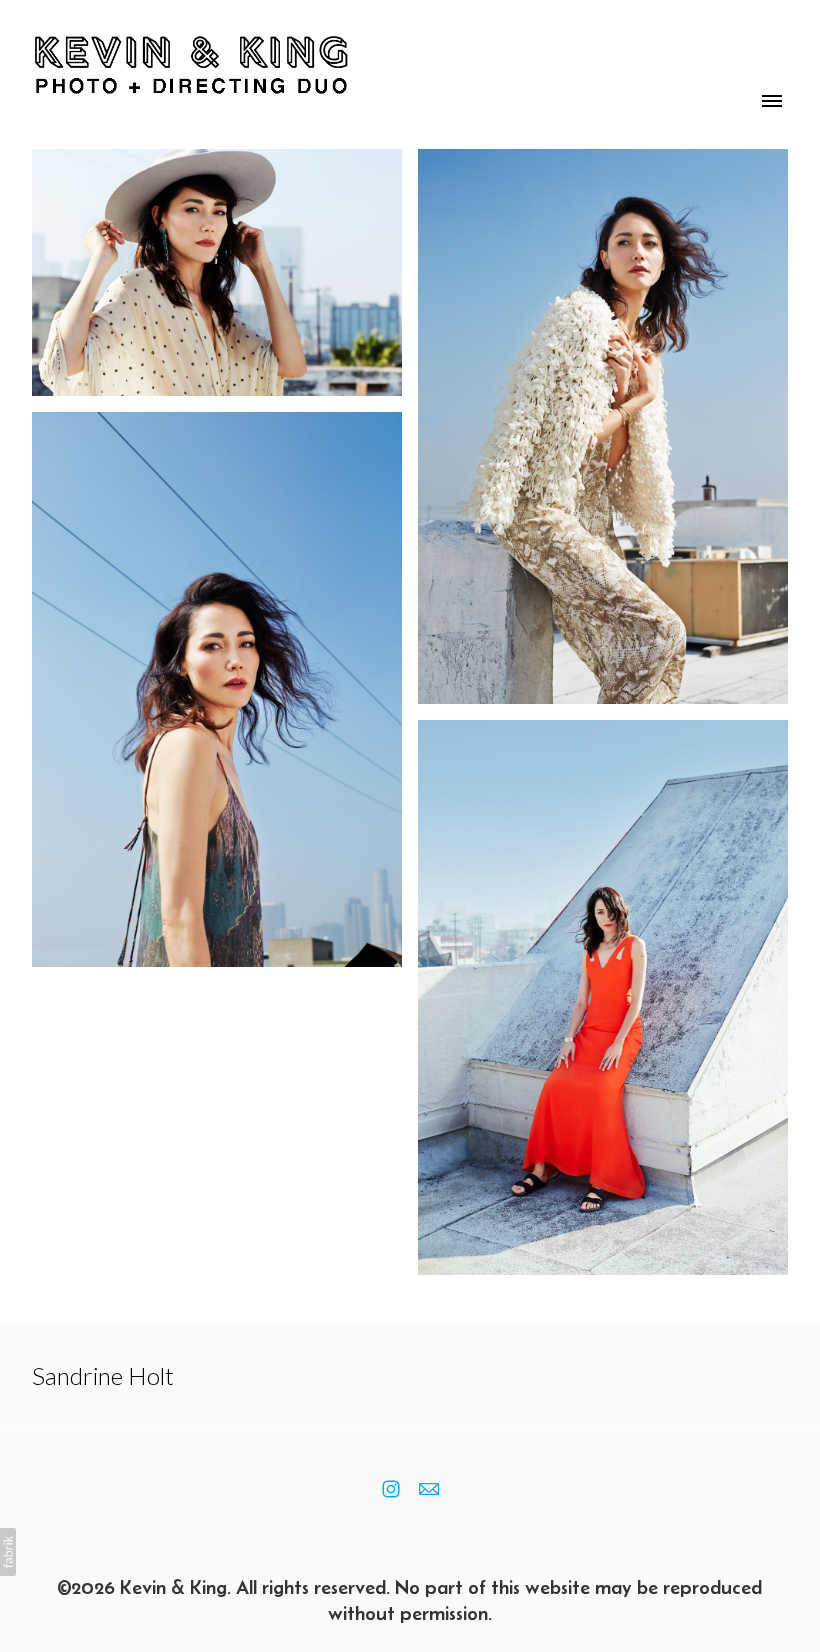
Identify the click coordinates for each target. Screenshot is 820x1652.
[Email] (429, 1489)
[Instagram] (391, 1489)
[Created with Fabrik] (8, 1552)
